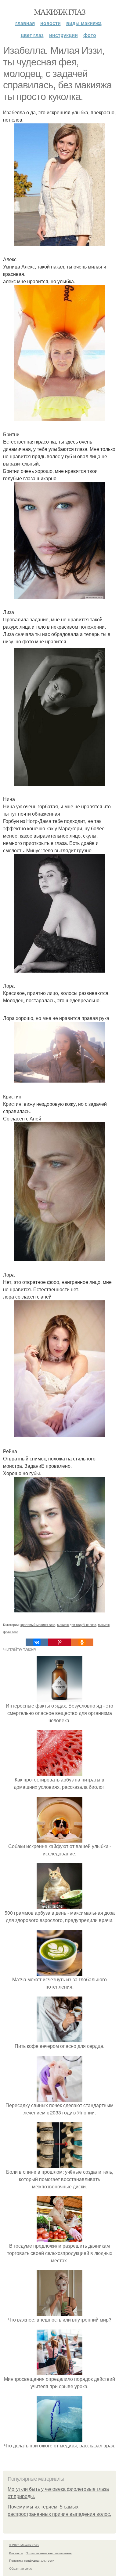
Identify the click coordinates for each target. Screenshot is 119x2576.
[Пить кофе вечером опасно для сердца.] (60, 2039)
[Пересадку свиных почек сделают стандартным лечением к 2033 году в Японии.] (60, 2098)
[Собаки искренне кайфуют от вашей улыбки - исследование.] (60, 1839)
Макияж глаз (60, 12)
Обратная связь (21, 2568)
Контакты (16, 2553)
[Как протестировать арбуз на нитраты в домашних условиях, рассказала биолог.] (60, 1772)
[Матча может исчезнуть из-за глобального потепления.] (60, 1972)
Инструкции (63, 35)
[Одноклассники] (82, 1642)
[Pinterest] (60, 1642)
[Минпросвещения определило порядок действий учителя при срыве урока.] (60, 2371)
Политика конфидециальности (32, 2560)
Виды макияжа (84, 23)
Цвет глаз (32, 35)
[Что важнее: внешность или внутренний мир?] (60, 2312)
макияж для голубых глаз (77, 1624)
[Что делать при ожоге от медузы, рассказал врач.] (60, 2438)
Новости (50, 23)
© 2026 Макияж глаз (24, 2545)
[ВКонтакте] (37, 1642)
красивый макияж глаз (38, 1624)
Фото (90, 35)
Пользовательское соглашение (49, 2553)
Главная (25, 23)
